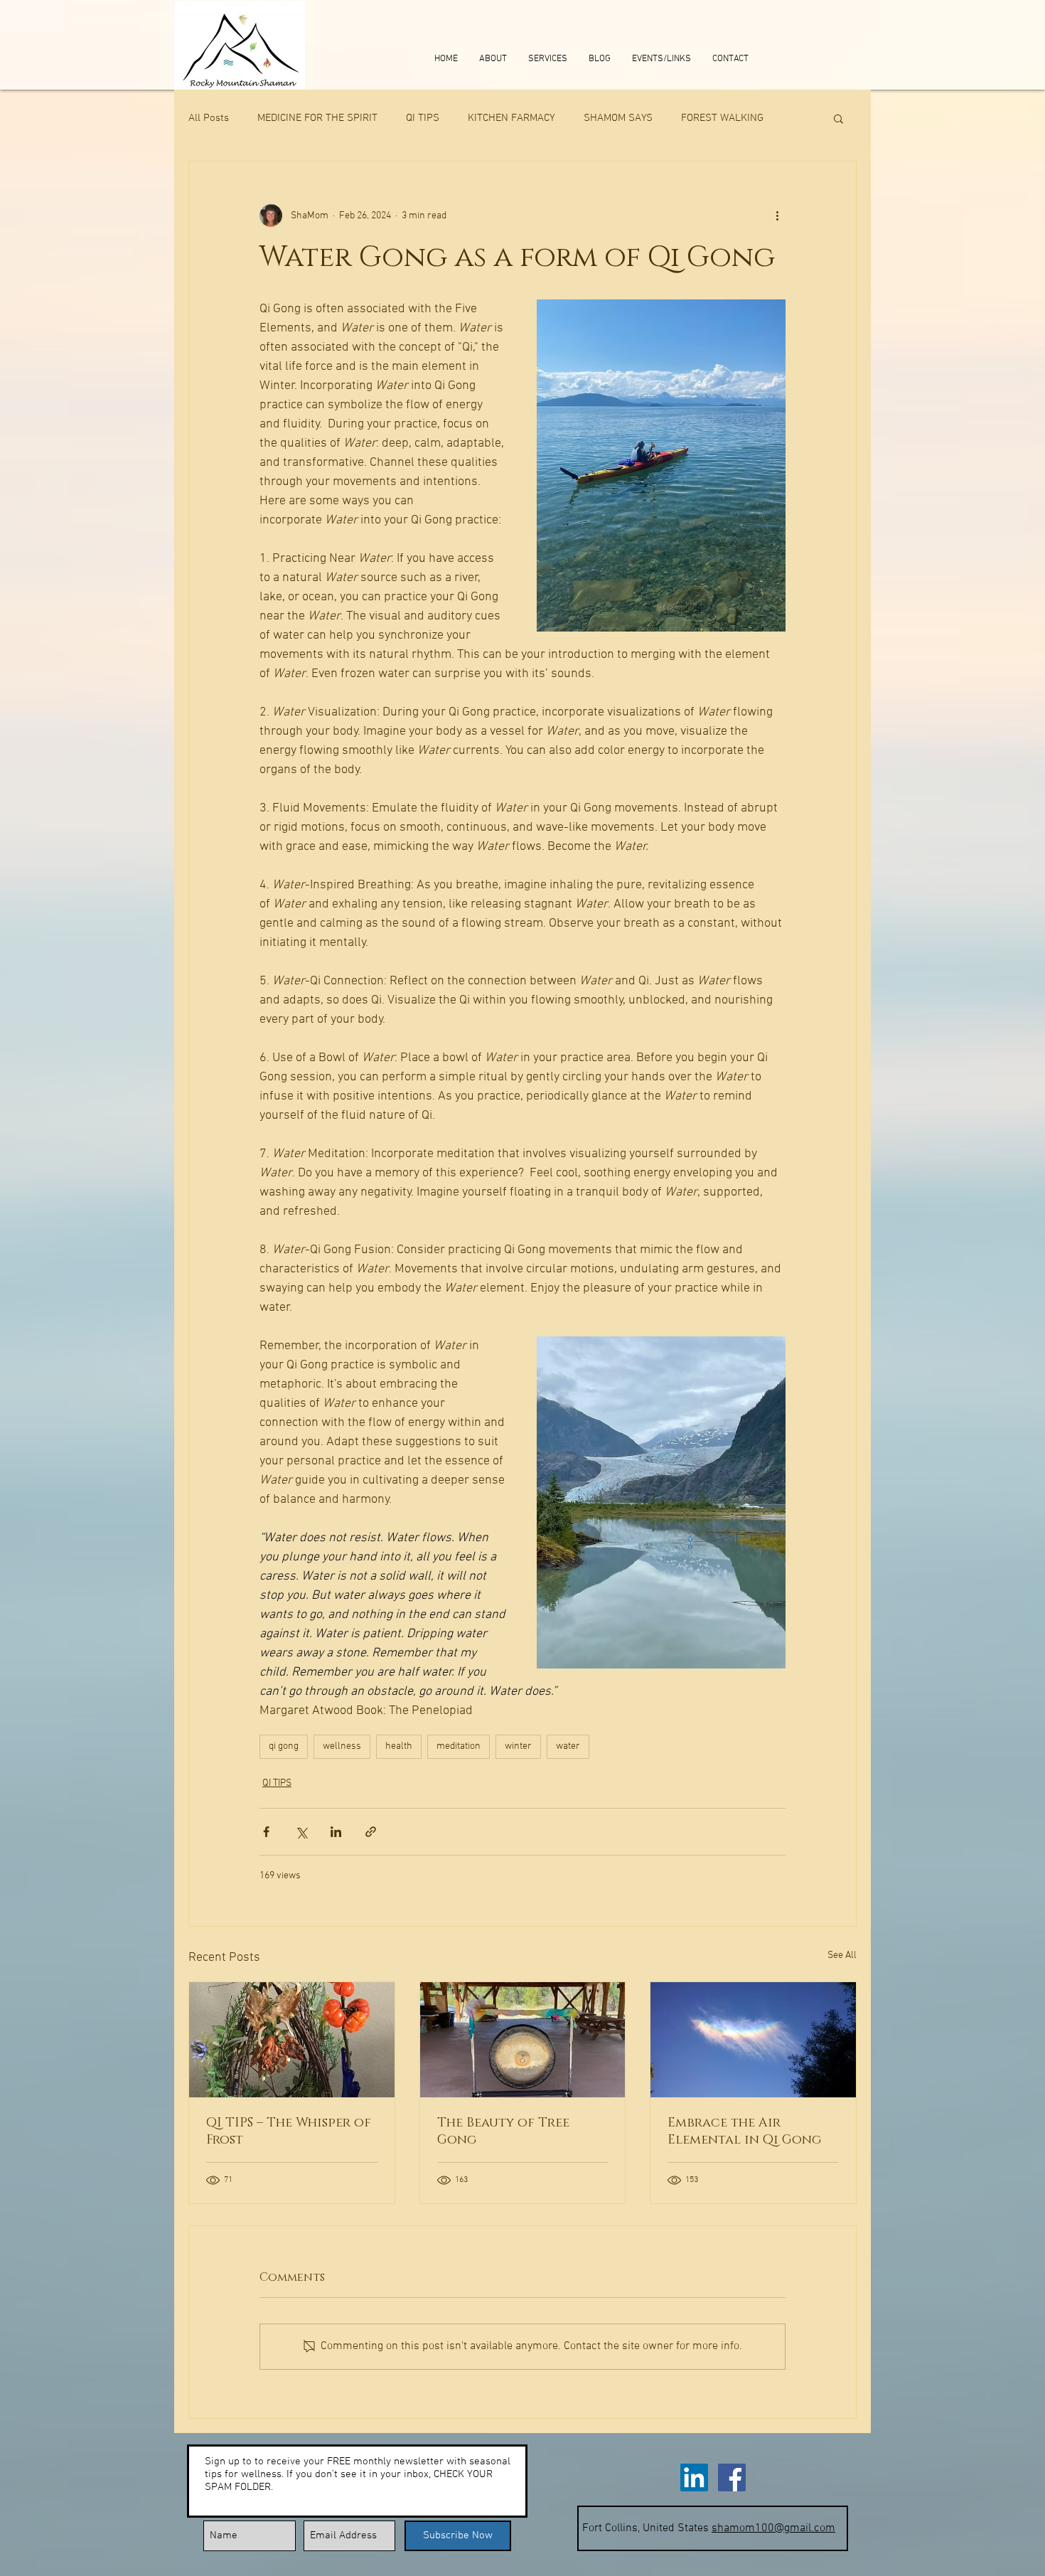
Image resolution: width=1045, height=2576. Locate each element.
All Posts (209, 118)
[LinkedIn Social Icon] (694, 2477)
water (568, 1746)
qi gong (284, 1746)
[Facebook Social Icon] (732, 2477)
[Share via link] (371, 1832)
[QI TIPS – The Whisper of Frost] (292, 2040)
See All (842, 1955)
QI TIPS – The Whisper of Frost (289, 2131)
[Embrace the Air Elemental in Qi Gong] (753, 2040)
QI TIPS (423, 118)
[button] (838, 118)
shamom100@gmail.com (773, 2528)
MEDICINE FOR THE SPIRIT (317, 118)
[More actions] (777, 215)
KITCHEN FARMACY (511, 118)
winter (518, 1746)
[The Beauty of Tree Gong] (523, 2040)
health (399, 1746)
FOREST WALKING (722, 118)
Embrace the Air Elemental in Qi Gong (744, 2131)
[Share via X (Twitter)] (301, 1832)
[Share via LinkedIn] (336, 1832)
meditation (459, 1746)
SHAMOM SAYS (618, 118)
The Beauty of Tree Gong (503, 2131)
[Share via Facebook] (266, 1832)
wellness (342, 1746)
